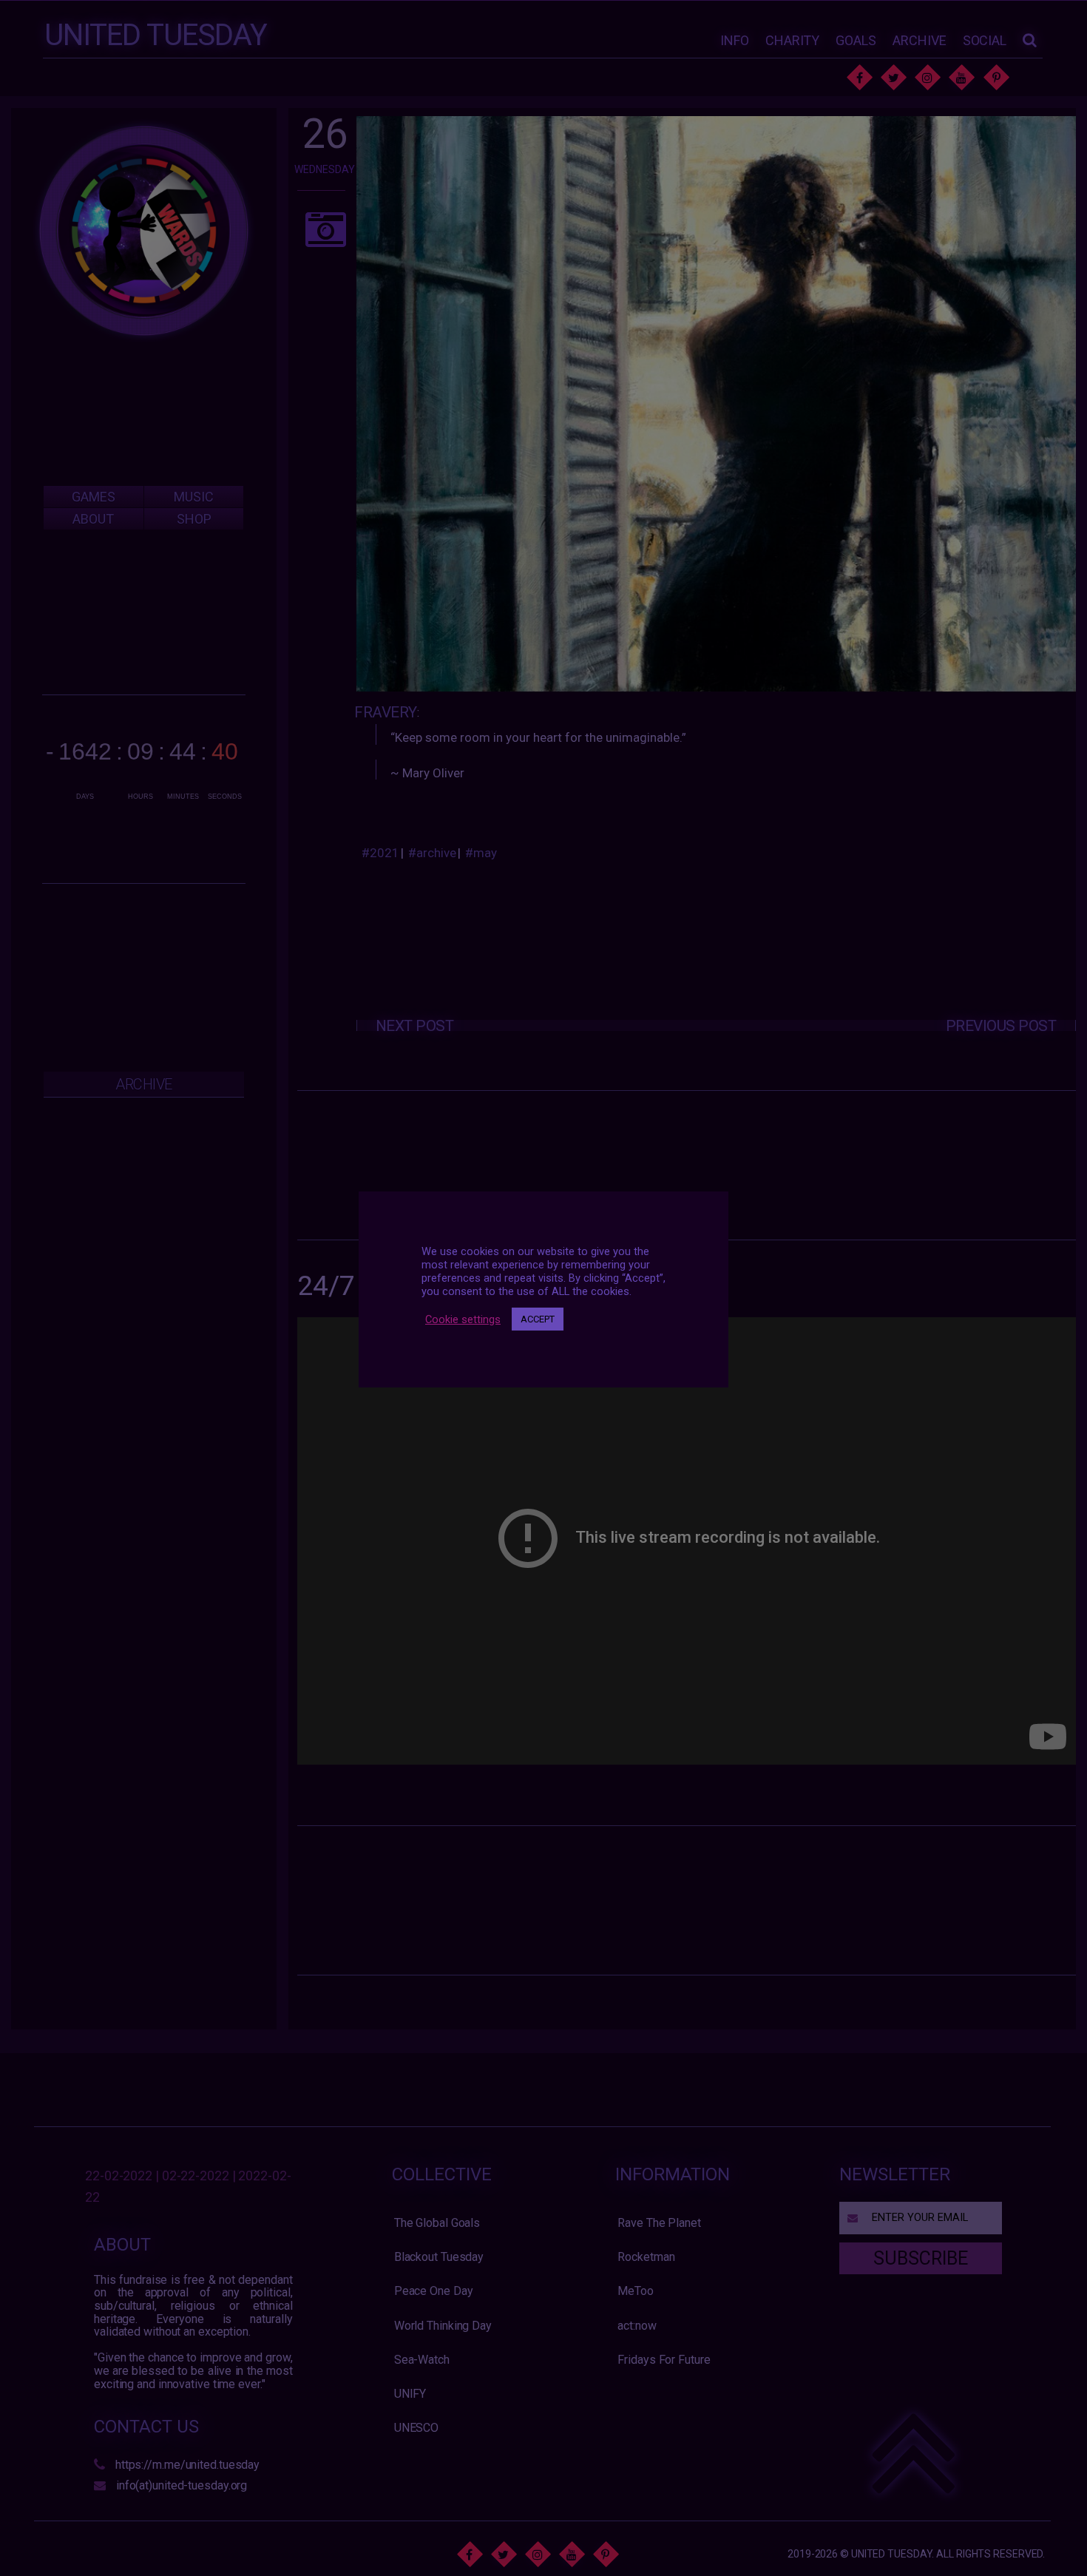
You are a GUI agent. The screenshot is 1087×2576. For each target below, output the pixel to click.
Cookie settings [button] (463, 1319)
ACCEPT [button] (538, 1319)
